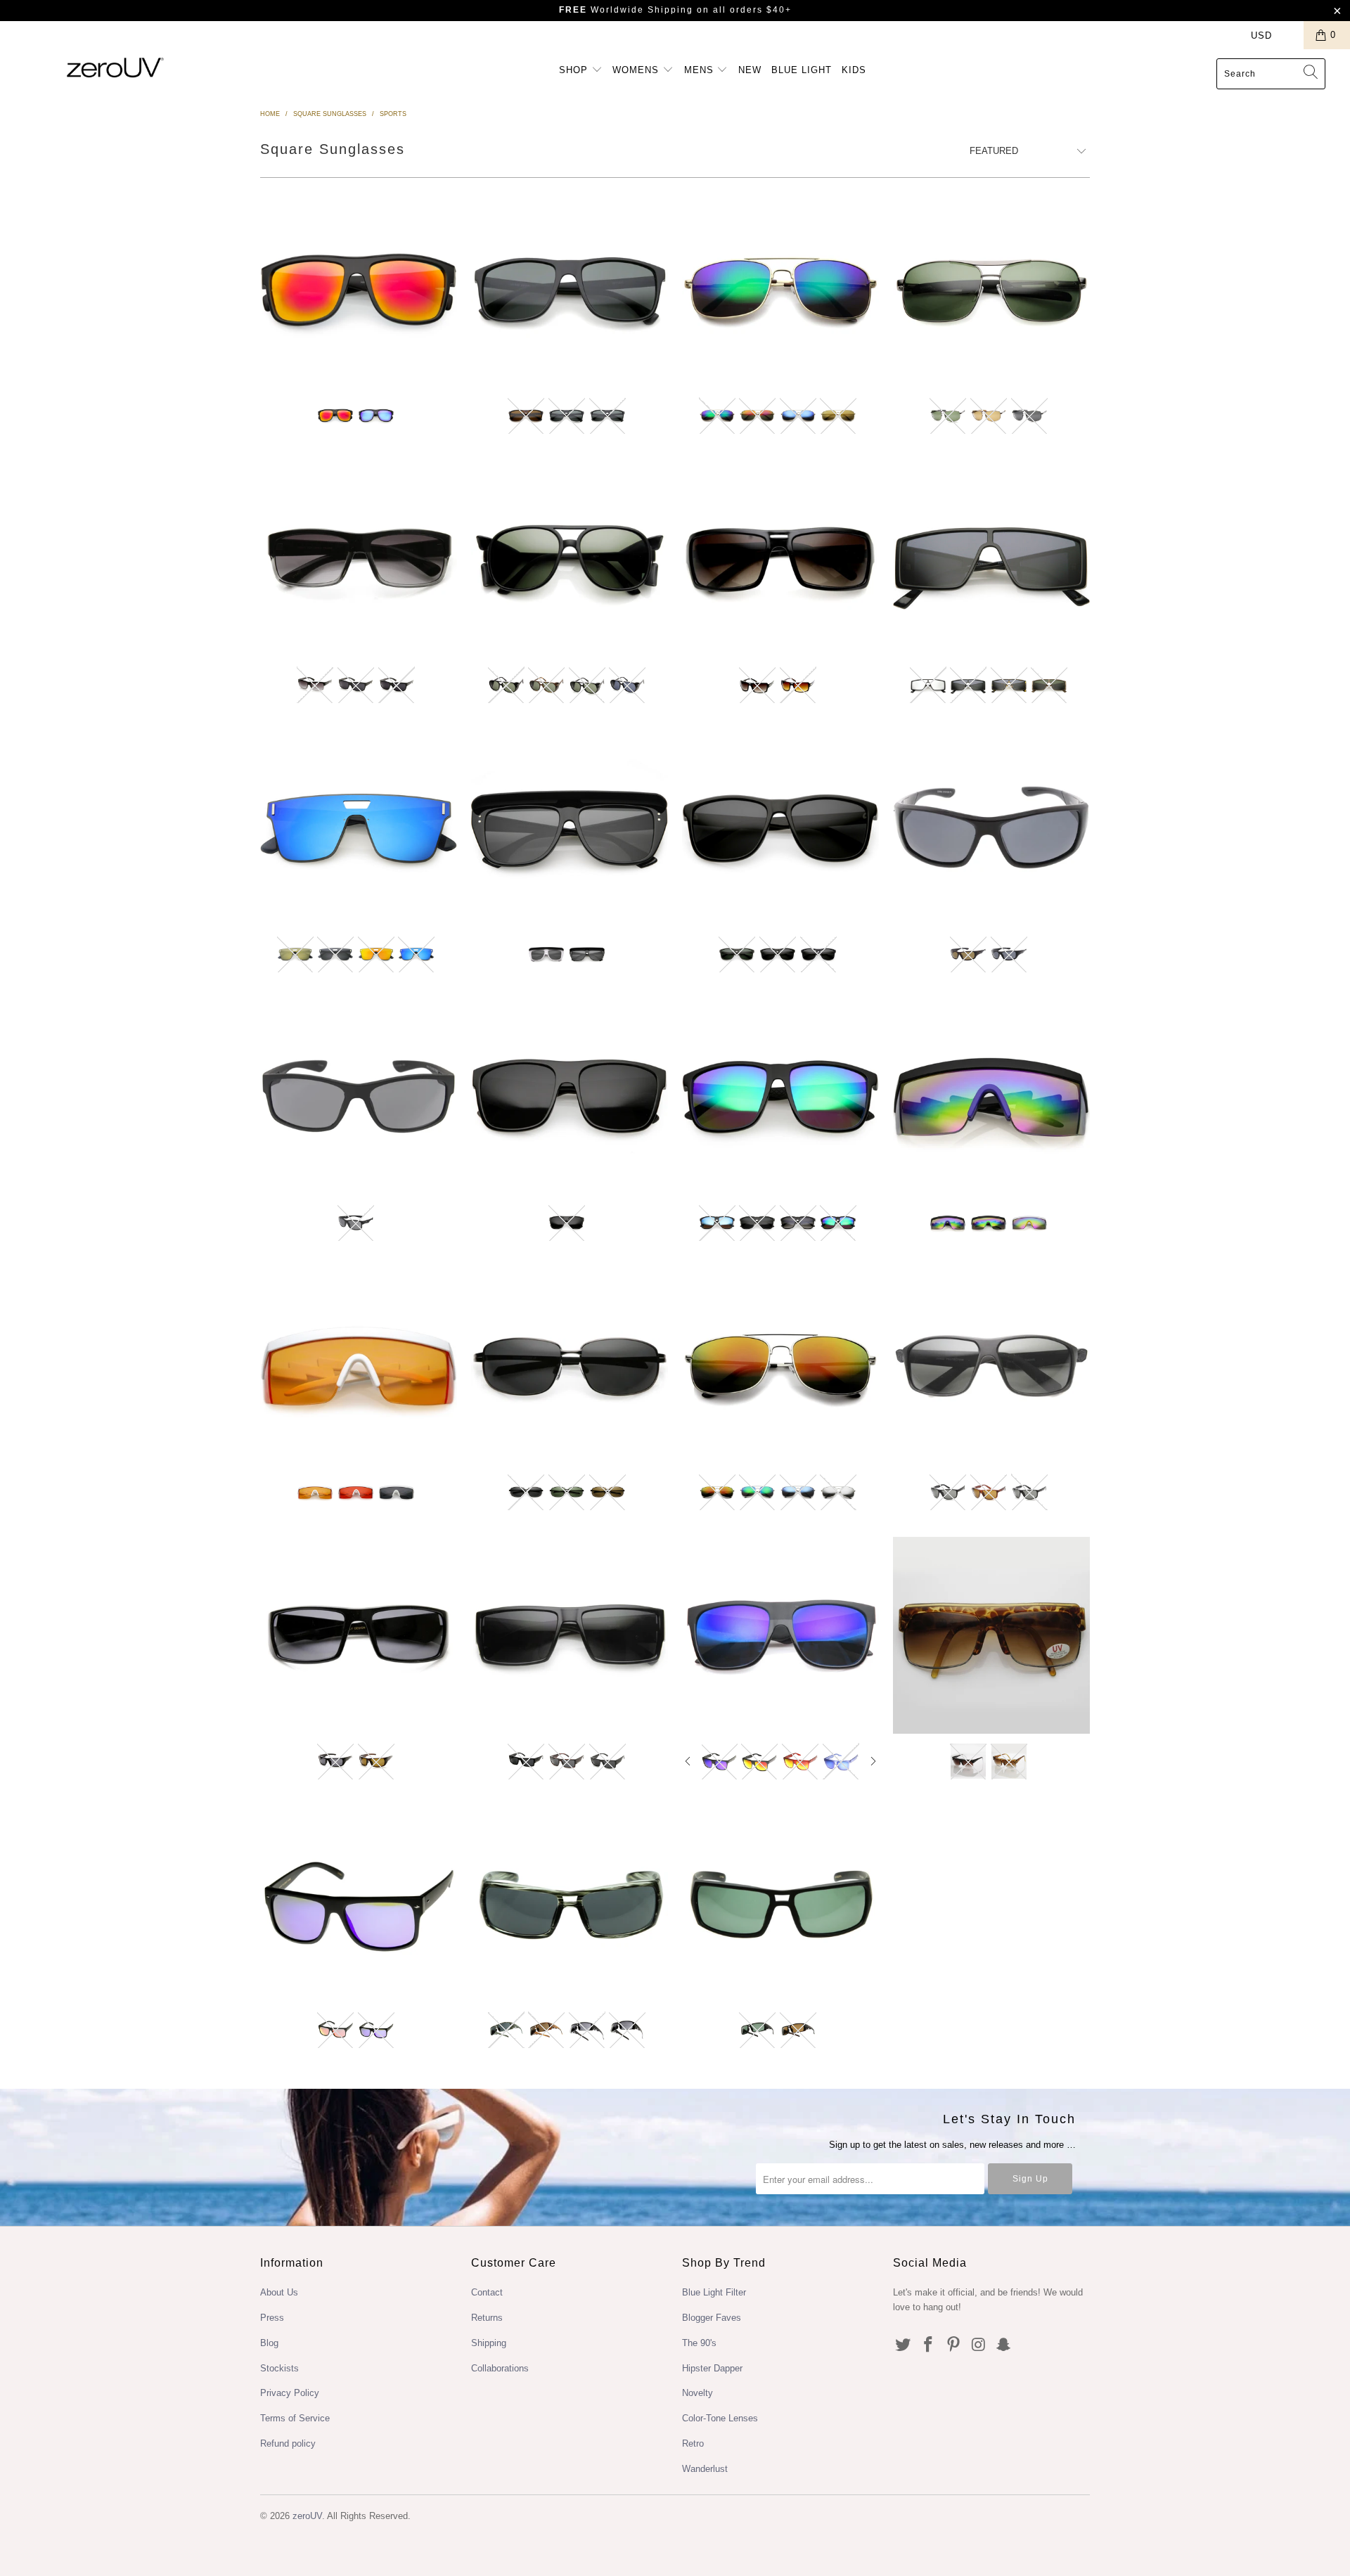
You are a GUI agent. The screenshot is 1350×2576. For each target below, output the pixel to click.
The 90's (699, 2343)
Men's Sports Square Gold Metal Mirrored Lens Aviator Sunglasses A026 (780, 290)
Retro (693, 2443)
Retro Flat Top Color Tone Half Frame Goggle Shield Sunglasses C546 (359, 1366)
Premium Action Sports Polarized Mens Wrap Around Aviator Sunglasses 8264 (780, 1904)
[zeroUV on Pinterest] (953, 2345)
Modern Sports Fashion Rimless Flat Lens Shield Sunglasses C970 (359, 828)
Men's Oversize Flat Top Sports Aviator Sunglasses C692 (570, 1097)
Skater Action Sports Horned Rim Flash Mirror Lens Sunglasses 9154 (780, 1635)
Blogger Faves (712, 2318)
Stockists (279, 2368)
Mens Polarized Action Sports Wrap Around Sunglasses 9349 (359, 1635)
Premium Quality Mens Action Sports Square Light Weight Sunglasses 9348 (359, 559)
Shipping (489, 2343)
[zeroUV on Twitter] (904, 2345)
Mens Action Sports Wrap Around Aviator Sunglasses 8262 (570, 1904)
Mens (701, 70)
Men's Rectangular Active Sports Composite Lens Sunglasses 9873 (991, 1366)
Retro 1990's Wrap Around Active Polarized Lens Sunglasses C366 (570, 1366)
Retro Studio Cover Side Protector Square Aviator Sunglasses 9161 (570, 559)
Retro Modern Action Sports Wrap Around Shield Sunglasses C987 (991, 559)
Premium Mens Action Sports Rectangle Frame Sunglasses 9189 (570, 1635)
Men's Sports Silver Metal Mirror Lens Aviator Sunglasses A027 (780, 1366)
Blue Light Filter (714, 2292)
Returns (487, 2318)
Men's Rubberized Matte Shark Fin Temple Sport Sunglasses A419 (359, 1097)
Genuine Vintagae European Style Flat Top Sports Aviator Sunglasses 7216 (991, 1635)
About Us (279, 2292)
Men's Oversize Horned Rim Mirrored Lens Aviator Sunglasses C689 (780, 1097)
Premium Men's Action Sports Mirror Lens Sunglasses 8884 (359, 1904)
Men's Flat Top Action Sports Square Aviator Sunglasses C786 (359, 290)
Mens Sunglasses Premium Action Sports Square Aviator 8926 (780, 559)
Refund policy (288, 2443)
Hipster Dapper (712, 2368)
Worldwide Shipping (626, 10)
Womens (637, 70)
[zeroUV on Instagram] (979, 2345)
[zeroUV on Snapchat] (1004, 2345)
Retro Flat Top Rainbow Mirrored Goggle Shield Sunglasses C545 (991, 1097)
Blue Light (802, 70)
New (750, 70)
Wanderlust (705, 2469)
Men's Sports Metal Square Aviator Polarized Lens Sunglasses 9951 (991, 290)
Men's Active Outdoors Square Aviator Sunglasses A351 (570, 290)
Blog (269, 2343)
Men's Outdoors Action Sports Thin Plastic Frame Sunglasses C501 (780, 828)
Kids (854, 70)
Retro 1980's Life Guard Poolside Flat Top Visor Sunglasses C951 (570, 828)
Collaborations (500, 2368)
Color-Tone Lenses (720, 2418)
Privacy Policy (290, 2393)
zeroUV (307, 2516)
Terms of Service (295, 2418)
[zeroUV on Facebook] (929, 2345)
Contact (487, 2292)
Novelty (697, 2393)
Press (272, 2318)
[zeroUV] (115, 67)
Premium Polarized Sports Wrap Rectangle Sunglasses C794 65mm (991, 828)
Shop (575, 70)
